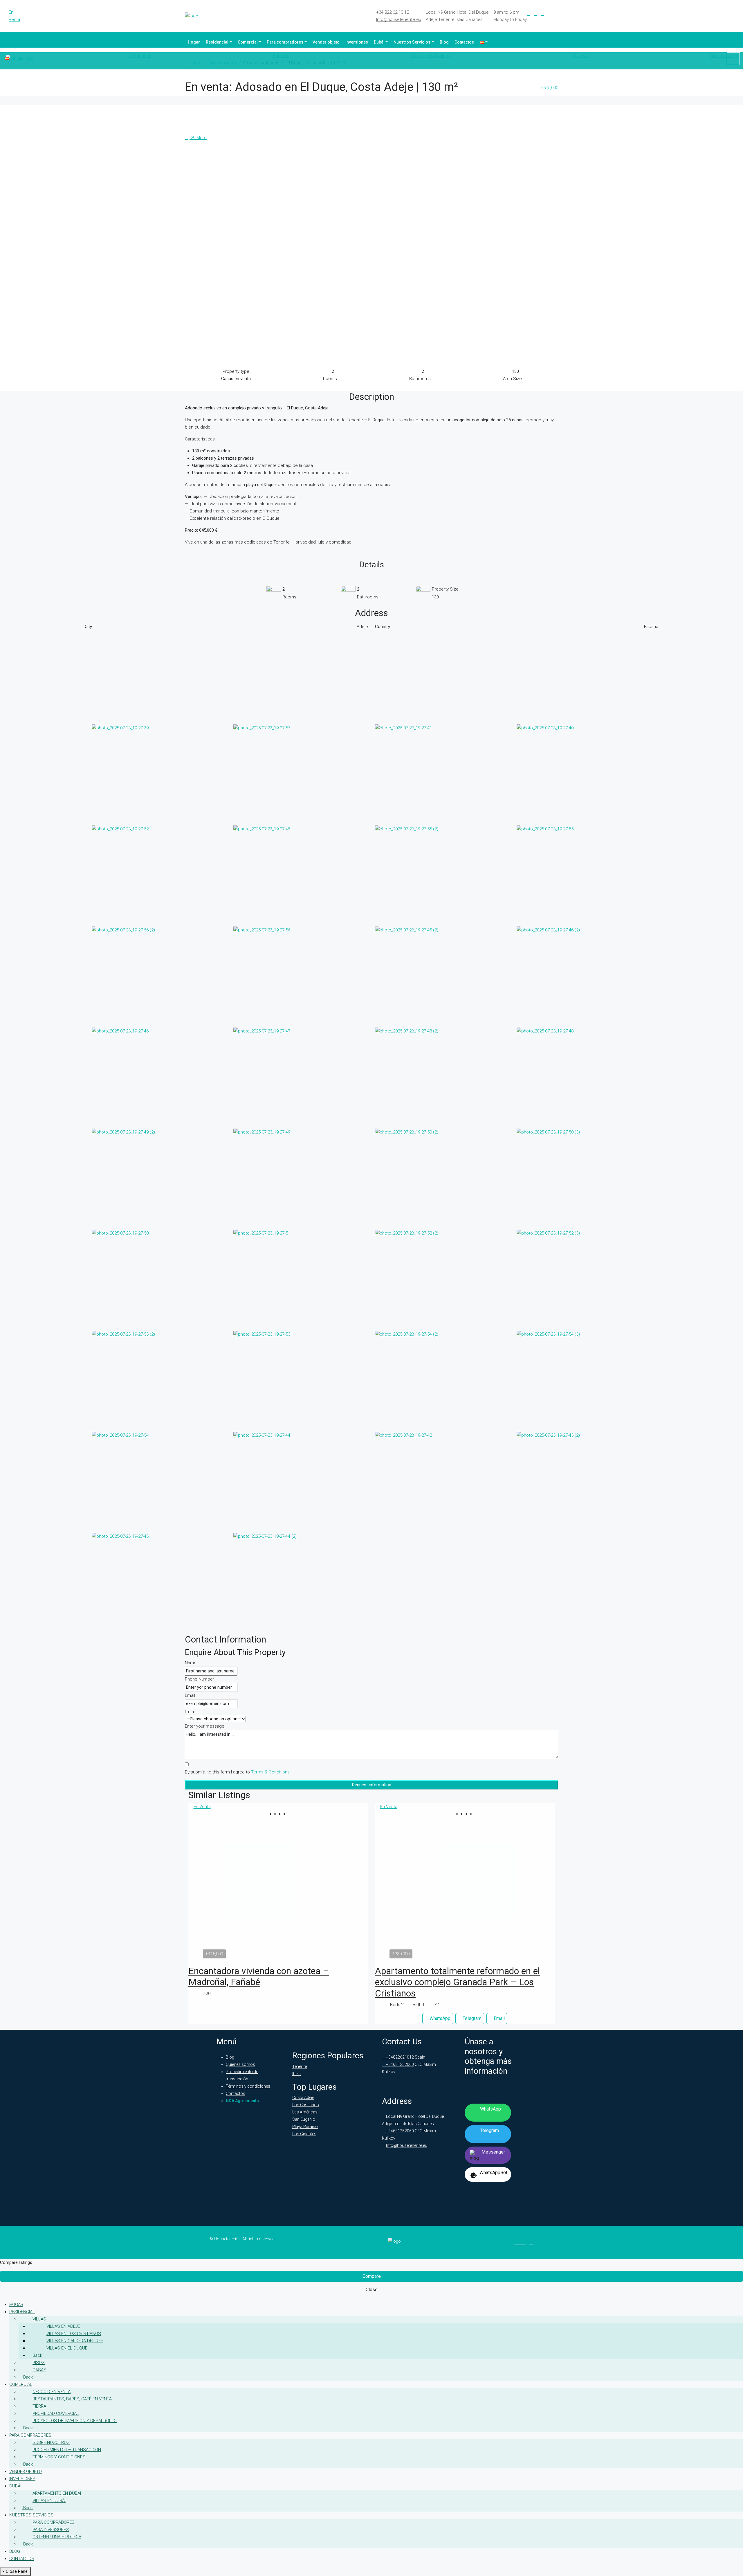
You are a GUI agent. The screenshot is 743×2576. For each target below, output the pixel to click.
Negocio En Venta (52, 2392)
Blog (444, 42)
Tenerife (300, 2066)
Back (37, 2355)
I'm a (189, 1712)
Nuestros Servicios (412, 42)
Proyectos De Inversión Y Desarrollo (75, 2421)
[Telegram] (549, 14)
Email (190, 1695)
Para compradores (285, 42)
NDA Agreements (242, 2101)
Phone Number (200, 1679)
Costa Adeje (303, 2098)
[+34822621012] (733, 59)
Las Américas (305, 2112)
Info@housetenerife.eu (399, 19)
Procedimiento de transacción (67, 2450)
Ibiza (296, 2074)
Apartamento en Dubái (57, 2493)
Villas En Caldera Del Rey (75, 2341)
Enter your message (205, 1726)
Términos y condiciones (248, 2086)
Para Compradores (54, 2522)
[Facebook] (529, 14)
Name (191, 1663)
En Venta (14, 16)
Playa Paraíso (305, 2127)
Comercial (248, 42)
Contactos (464, 42)
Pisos (39, 2363)
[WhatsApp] (556, 14)
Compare (372, 2276)
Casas (39, 2370)
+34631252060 (400, 2064)
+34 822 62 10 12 (393, 12)
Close (372, 2290)
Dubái (379, 42)
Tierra (39, 2406)
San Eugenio (304, 2119)
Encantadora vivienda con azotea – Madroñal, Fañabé (259, 1976)
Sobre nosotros (51, 2442)
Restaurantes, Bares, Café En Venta (72, 2399)
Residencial (217, 42)
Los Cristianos (306, 2105)
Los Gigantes (304, 2134)
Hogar (194, 42)
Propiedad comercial (56, 2413)
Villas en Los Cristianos (74, 2334)
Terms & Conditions (270, 1772)
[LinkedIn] (535, 14)
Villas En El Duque (67, 2348)
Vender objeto (326, 42)
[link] (278, 1886)
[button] (276, 1814)
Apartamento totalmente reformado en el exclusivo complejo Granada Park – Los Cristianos (457, 1982)
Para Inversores (51, 2530)
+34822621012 (400, 2057)
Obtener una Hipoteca (57, 2537)
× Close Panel (15, 2571)
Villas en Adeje (63, 2326)
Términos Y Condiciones (59, 2457)
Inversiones (357, 42)
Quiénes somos (240, 2064)
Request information (372, 1785)
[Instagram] (542, 14)
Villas (39, 2319)
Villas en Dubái (49, 2501)
